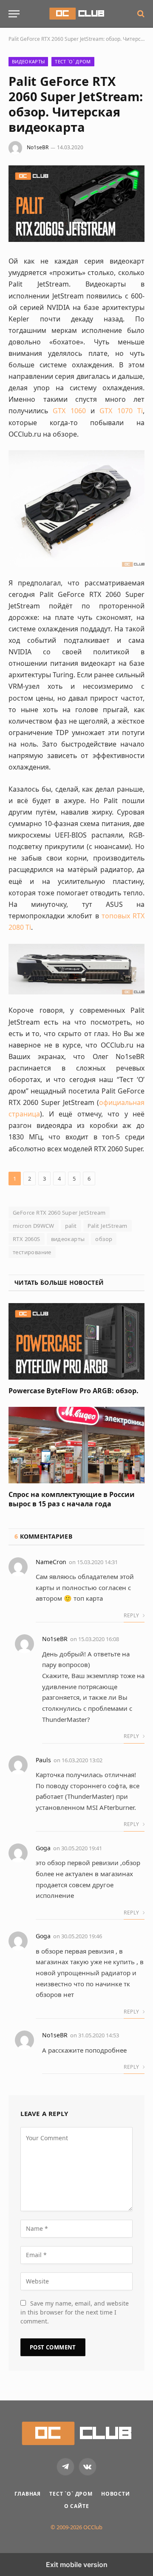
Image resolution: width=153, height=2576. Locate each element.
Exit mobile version (77, 2565)
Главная (28, 2494)
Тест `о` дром (73, 61)
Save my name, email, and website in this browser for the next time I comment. (75, 2312)
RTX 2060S (27, 1239)
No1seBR (38, 147)
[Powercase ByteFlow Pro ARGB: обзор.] (76, 1341)
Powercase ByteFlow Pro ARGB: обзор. (74, 1391)
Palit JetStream (108, 1226)
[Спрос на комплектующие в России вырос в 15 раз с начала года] (76, 1445)
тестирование (32, 1252)
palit (71, 1226)
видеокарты (68, 1239)
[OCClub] (77, 14)
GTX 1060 (69, 411)
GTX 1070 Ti (121, 411)
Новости (116, 2494)
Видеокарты (28, 61)
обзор (104, 1239)
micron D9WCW (34, 1226)
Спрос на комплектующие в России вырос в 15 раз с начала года (72, 1499)
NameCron (51, 1562)
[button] (14, 14)
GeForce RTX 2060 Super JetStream (59, 1213)
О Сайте (77, 2506)
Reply (132, 1615)
